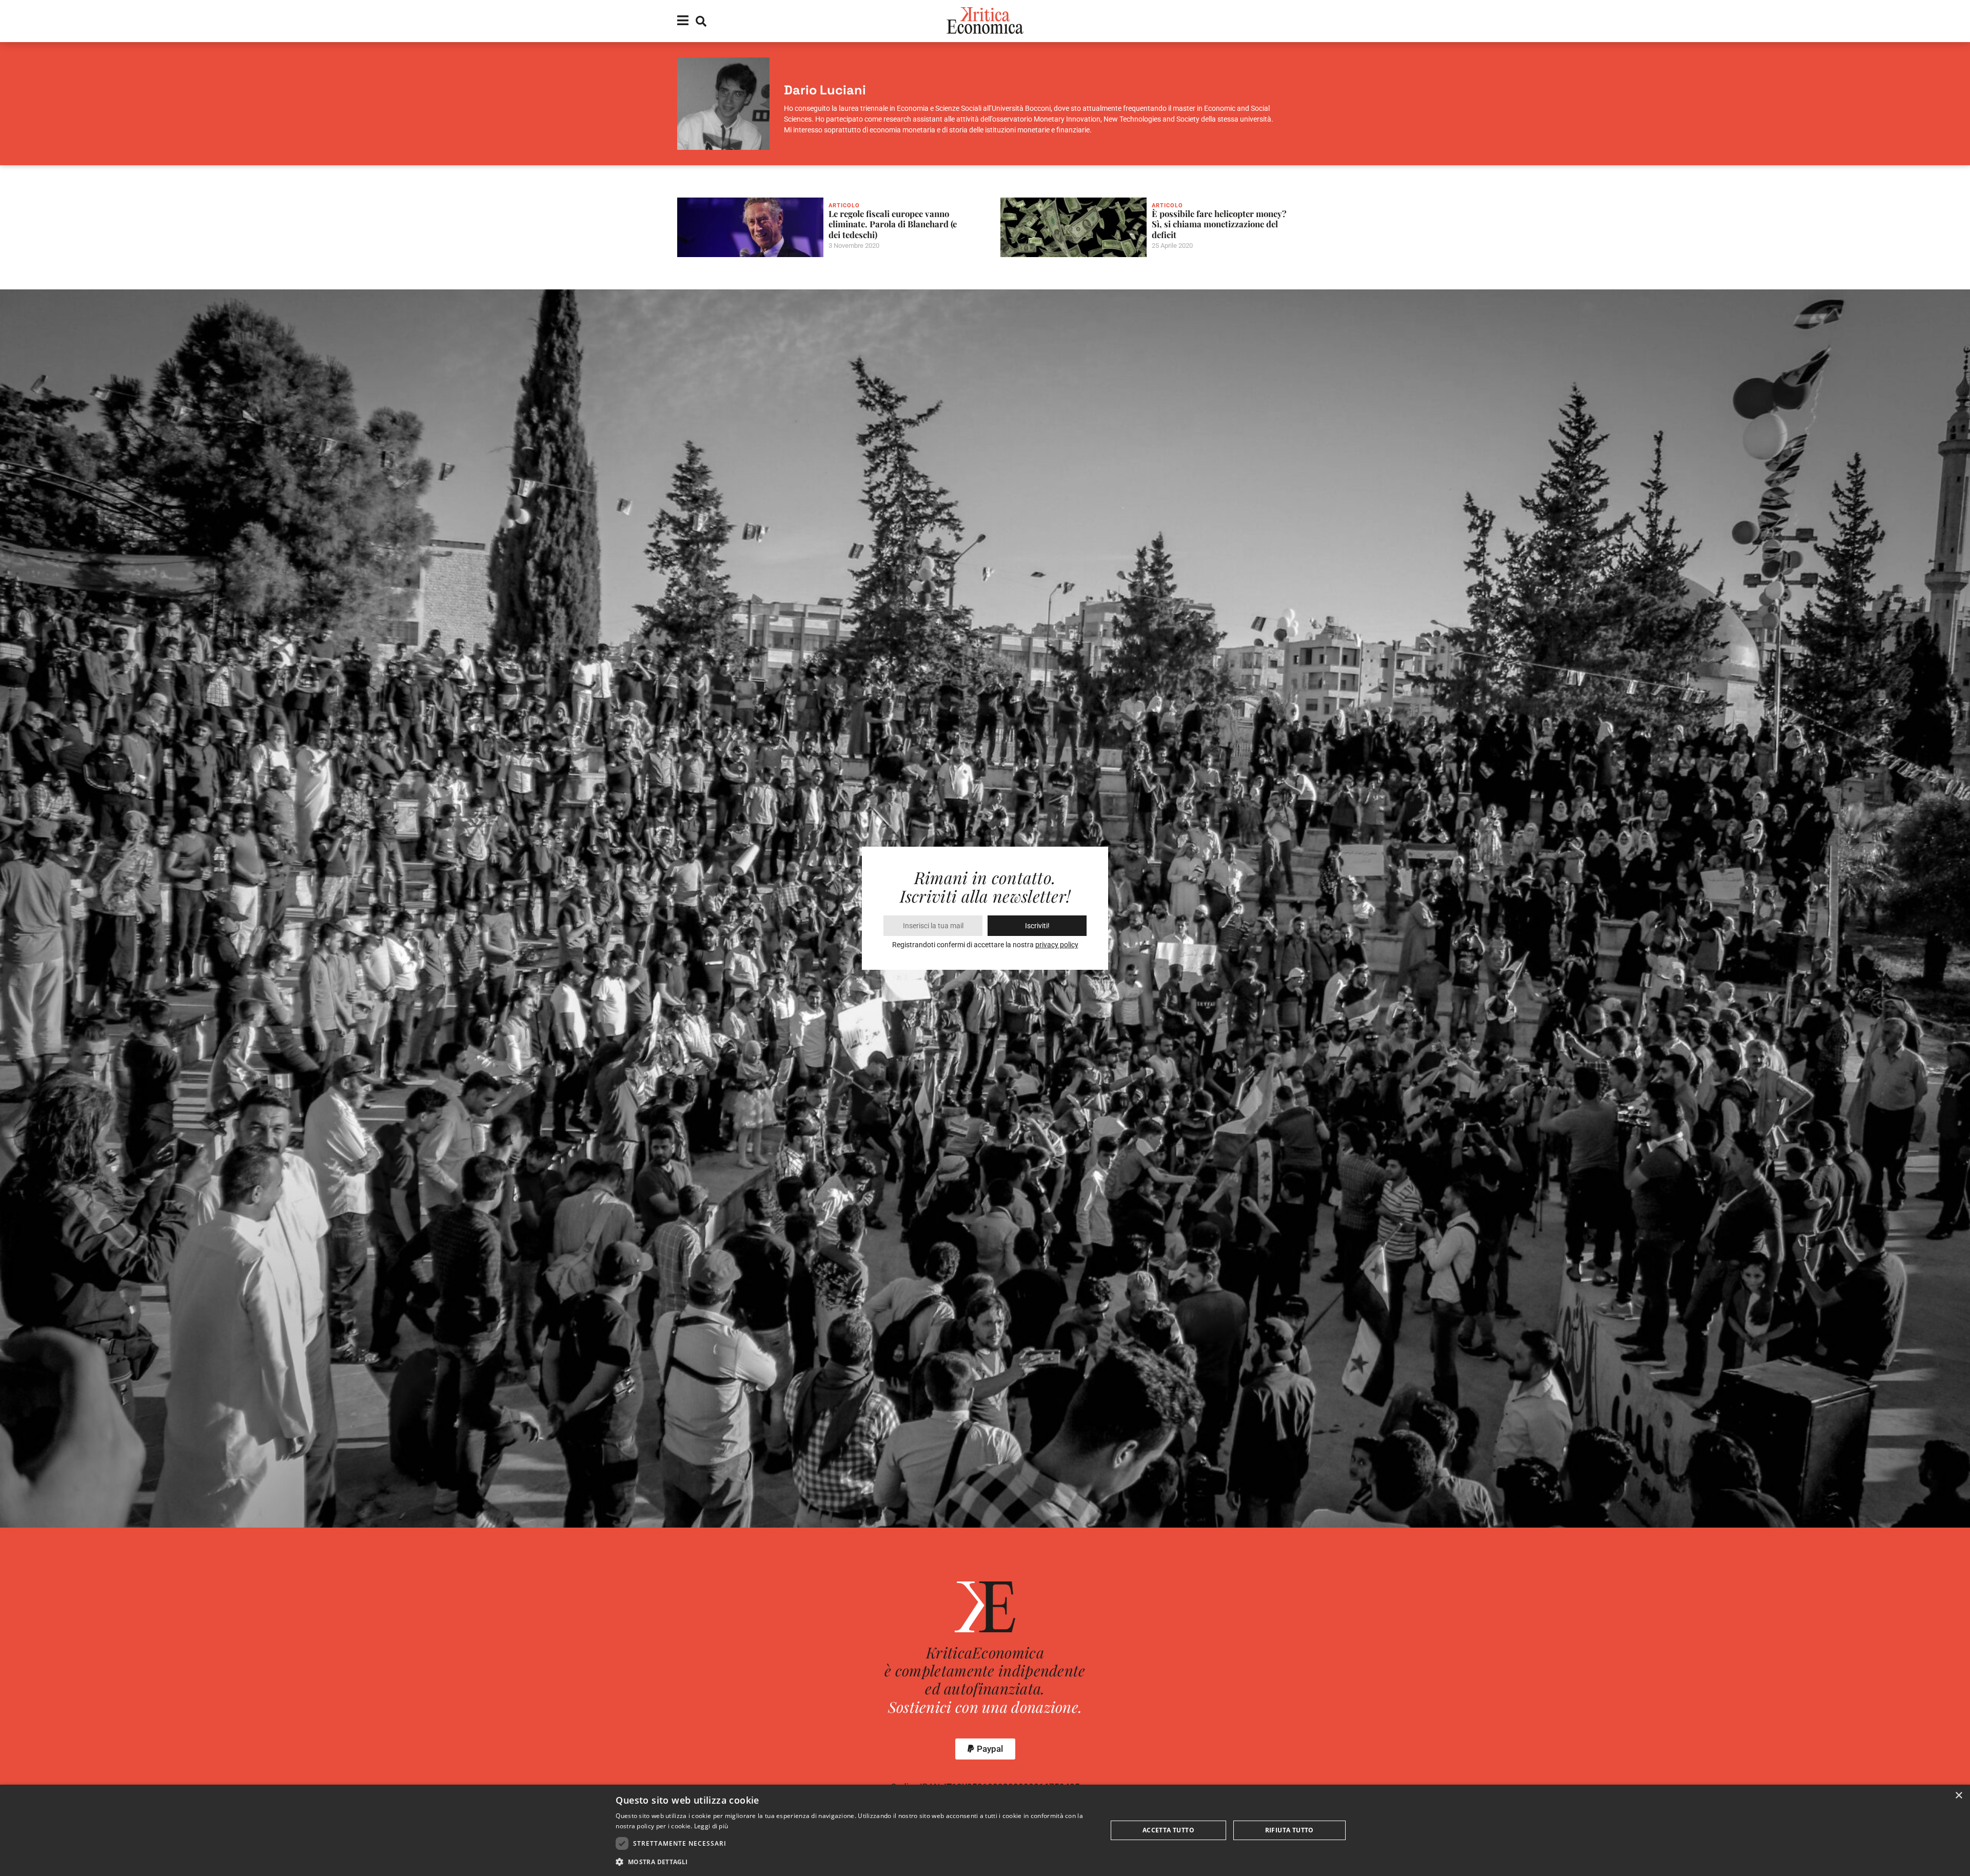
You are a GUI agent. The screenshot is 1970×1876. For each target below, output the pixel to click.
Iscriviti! (1037, 926)
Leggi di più (711, 1826)
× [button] (1958, 1796)
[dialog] (985, 1830)
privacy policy (1057, 945)
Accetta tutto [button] (1168, 1830)
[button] (985, 1749)
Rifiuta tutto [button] (1289, 1830)
